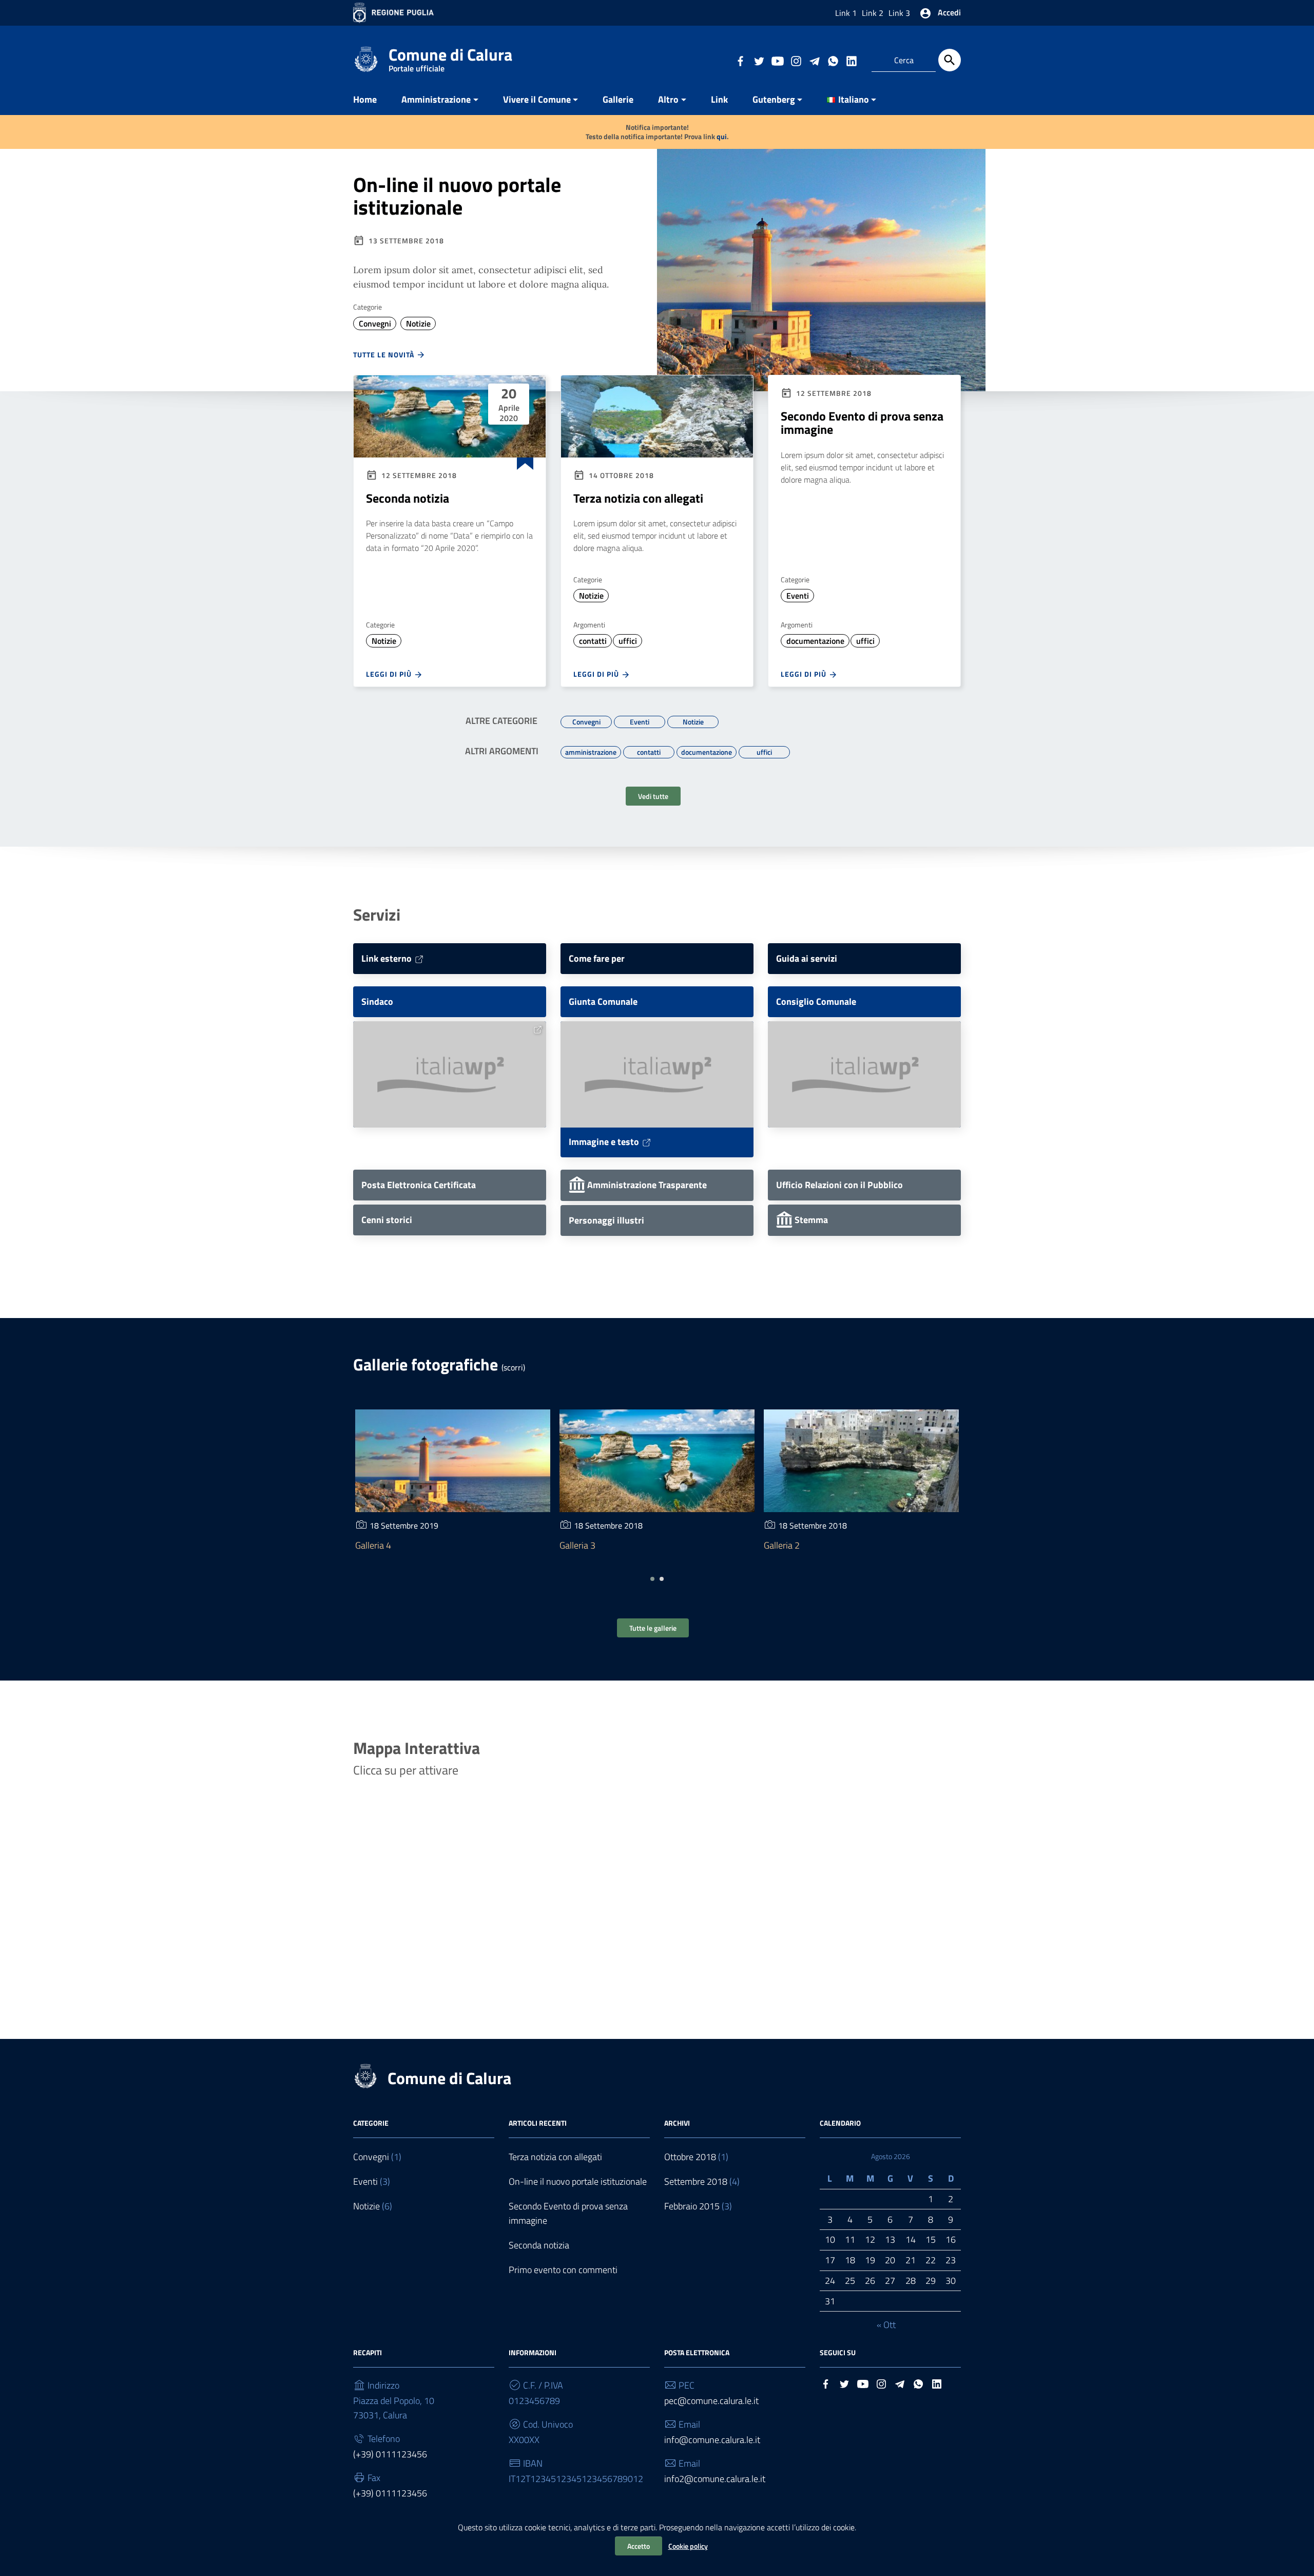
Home (365, 99)
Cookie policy (688, 2546)
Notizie (418, 323)
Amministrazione (436, 99)
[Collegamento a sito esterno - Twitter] (759, 60)
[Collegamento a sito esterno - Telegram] (814, 60)
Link (719, 99)
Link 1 (846, 13)
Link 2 (873, 13)
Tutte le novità (385, 355)
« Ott (886, 2325)
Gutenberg (774, 99)
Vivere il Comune (537, 99)
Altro (668, 99)
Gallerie (618, 99)
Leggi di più (390, 674)
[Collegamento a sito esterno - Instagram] (796, 60)
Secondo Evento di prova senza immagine (862, 423)
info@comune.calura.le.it (712, 2440)
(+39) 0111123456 (390, 2454)
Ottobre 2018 (690, 2157)
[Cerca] (950, 60)
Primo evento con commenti (563, 2270)
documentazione (815, 641)
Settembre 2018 (696, 2181)
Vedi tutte (653, 796)
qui (722, 136)
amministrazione (591, 751)
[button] (652, 1579)
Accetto (639, 2546)
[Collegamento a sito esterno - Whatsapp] (833, 60)
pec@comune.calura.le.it (711, 2401)
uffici (628, 641)
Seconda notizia (408, 498)
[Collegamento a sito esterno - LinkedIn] (851, 60)
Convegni (375, 323)
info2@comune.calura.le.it (715, 2479)
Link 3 (899, 13)
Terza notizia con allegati (638, 498)
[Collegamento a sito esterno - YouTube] (777, 60)
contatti (593, 641)
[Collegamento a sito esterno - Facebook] (740, 60)
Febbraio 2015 (692, 2206)
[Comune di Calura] (366, 58)
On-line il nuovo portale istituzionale (457, 196)
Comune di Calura (450, 57)
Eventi (798, 596)
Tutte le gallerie (653, 1628)
